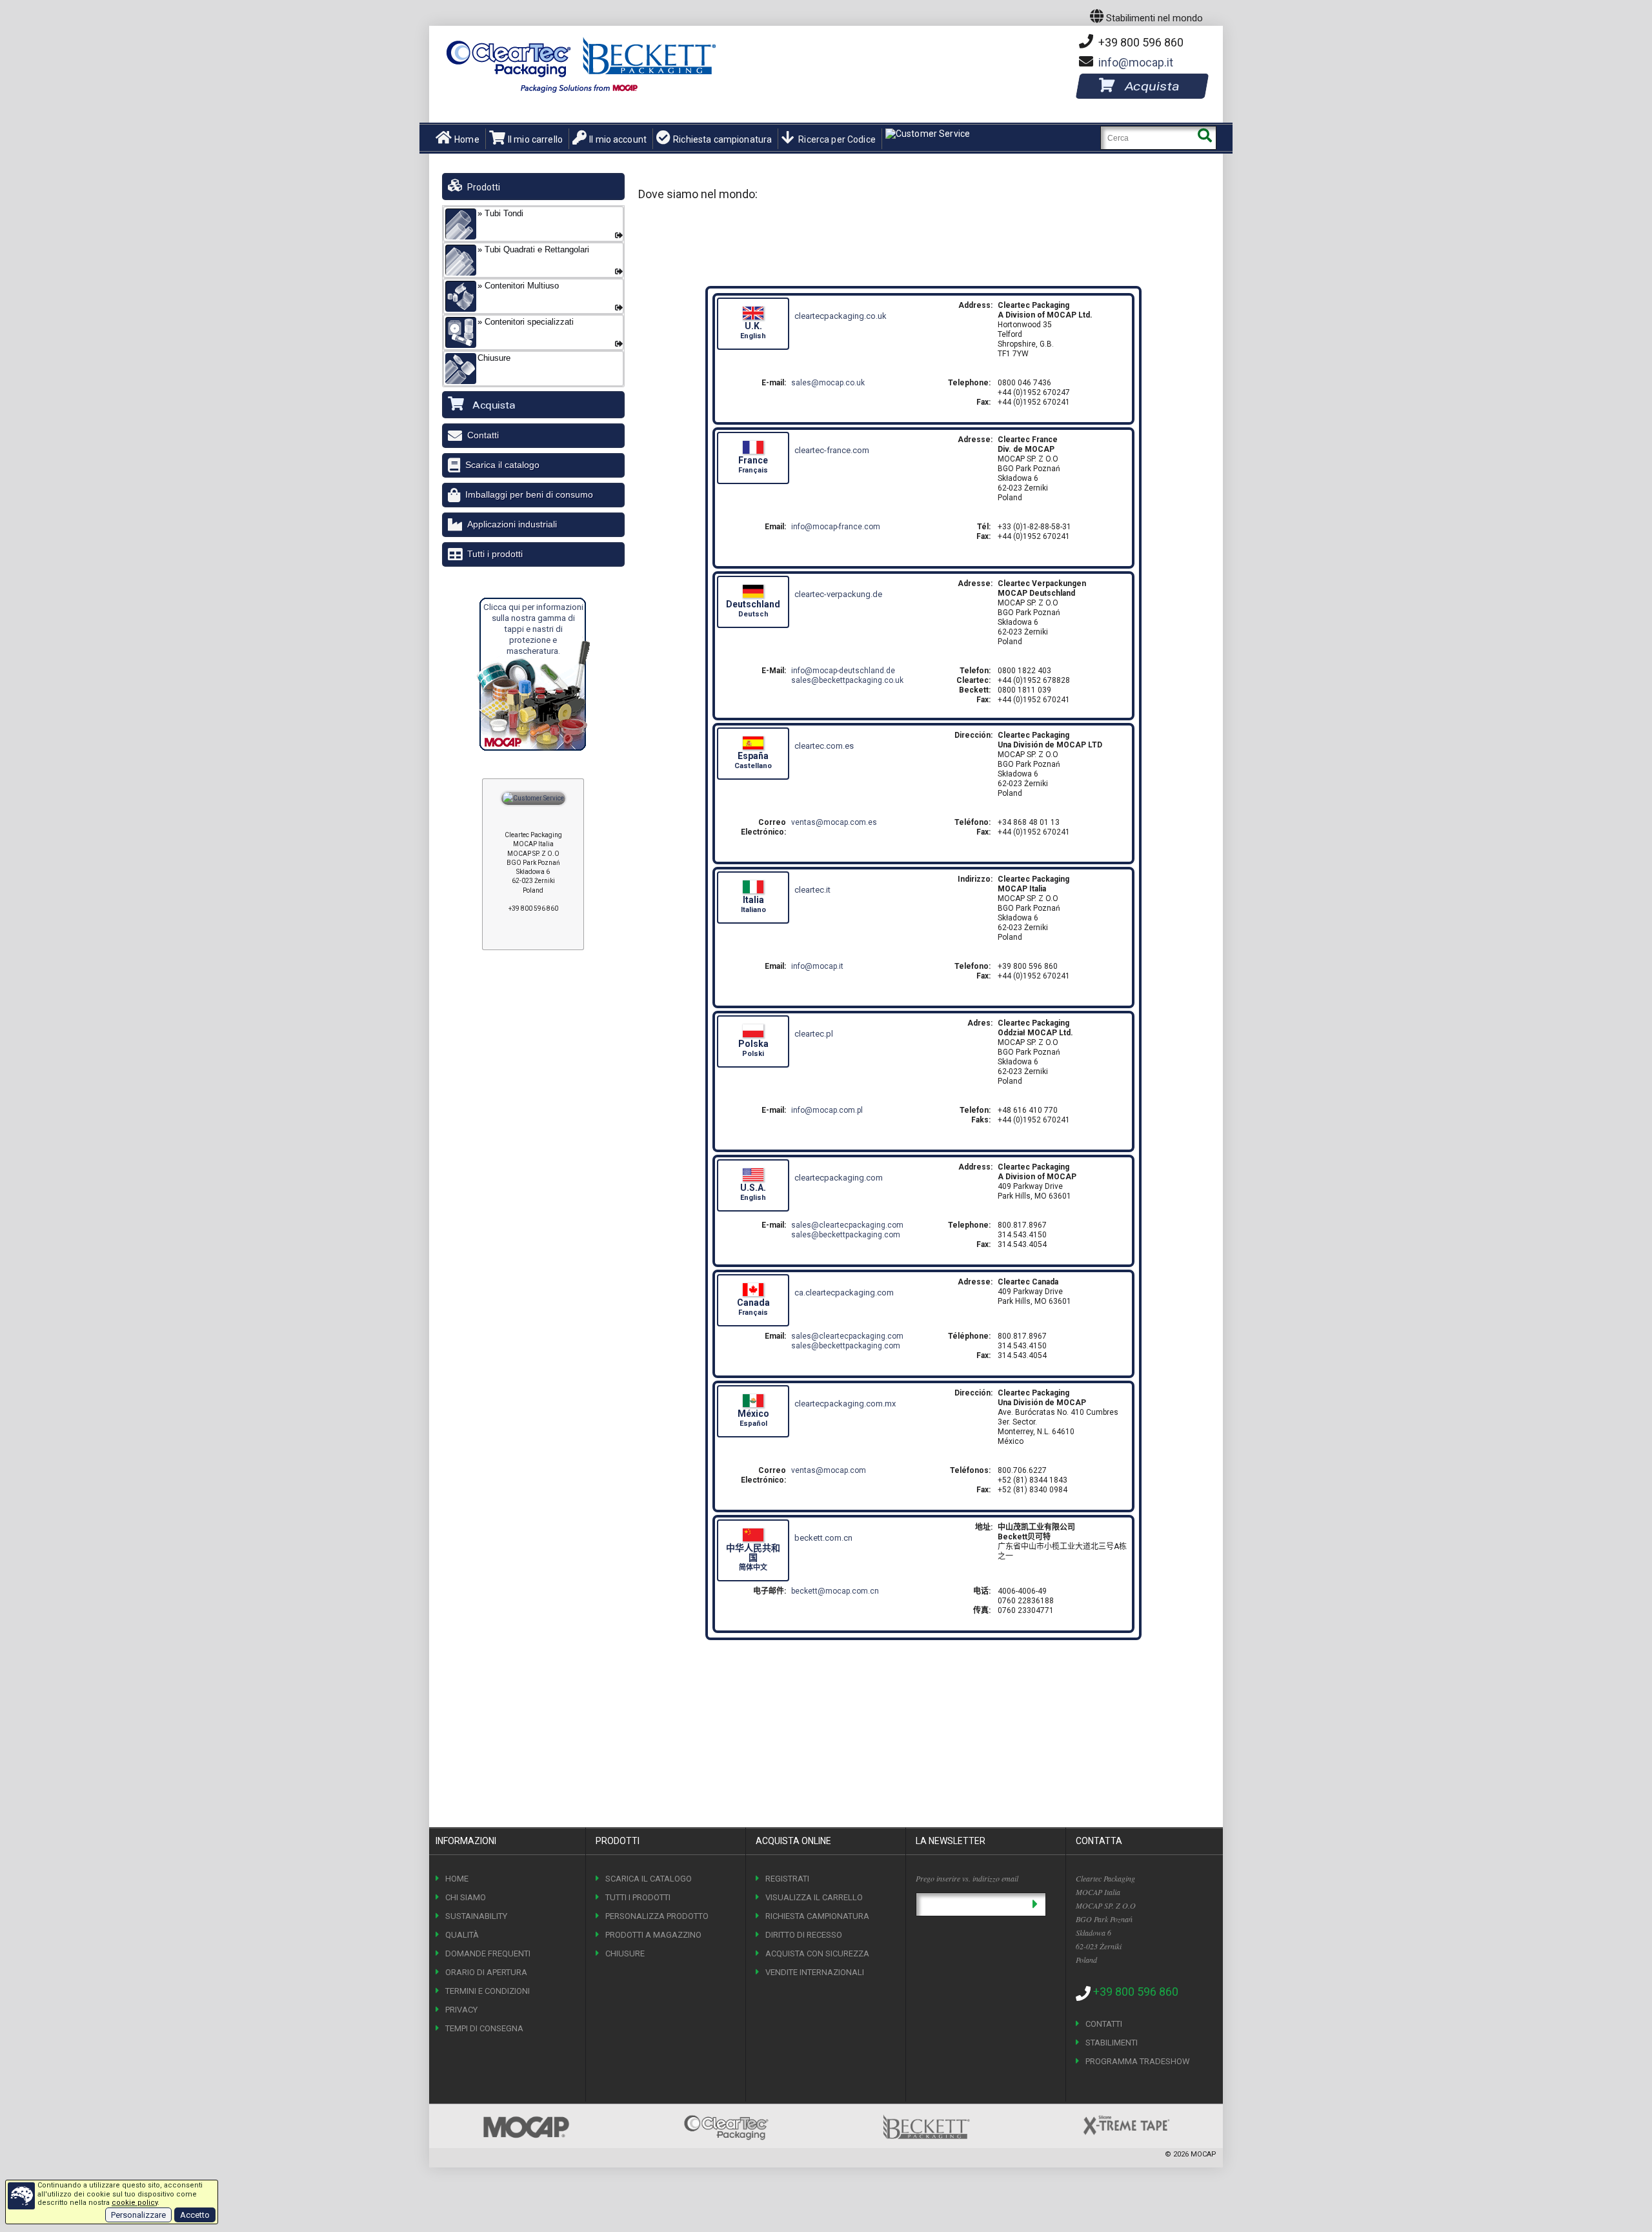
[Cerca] (1204, 138)
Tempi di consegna (484, 2028)
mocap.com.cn (835, 1591)
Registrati (787, 1879)
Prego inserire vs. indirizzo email (967, 1878)
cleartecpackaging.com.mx (845, 1404)
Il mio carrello (535, 139)
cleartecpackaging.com (839, 1178)
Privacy (461, 2010)
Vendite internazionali (815, 1972)
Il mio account (618, 139)
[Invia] (1035, 1904)
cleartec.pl (814, 1034)
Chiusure (625, 1953)
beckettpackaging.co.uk (847, 680)
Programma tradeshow (1138, 2061)
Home (467, 139)
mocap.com (829, 1470)
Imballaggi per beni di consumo (529, 494)
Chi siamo (466, 1897)
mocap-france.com (836, 527)
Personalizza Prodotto (657, 1916)
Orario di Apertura (486, 1972)
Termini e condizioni (488, 1991)
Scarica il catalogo (502, 465)
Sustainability (476, 1916)
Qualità (462, 1935)
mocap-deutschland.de (843, 671)
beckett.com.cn (823, 1538)
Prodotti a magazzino (653, 1935)
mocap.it (1136, 62)
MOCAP (1204, 2154)
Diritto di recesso (804, 1935)
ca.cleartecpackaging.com (844, 1293)
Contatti (483, 435)
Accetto (195, 2215)
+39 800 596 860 (1140, 42)
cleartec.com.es (824, 746)
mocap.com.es (834, 822)
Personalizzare (138, 2215)
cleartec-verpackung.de (838, 594)
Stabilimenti (1112, 2043)
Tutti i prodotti (495, 554)
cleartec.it (812, 890)
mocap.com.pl (827, 1110)
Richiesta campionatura (722, 139)
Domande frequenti (488, 1953)
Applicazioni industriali (512, 524)
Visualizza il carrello (814, 1897)
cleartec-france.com (832, 450)
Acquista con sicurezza (817, 1953)
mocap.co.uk (828, 383)
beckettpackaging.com (846, 1235)
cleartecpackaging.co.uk (841, 316)
